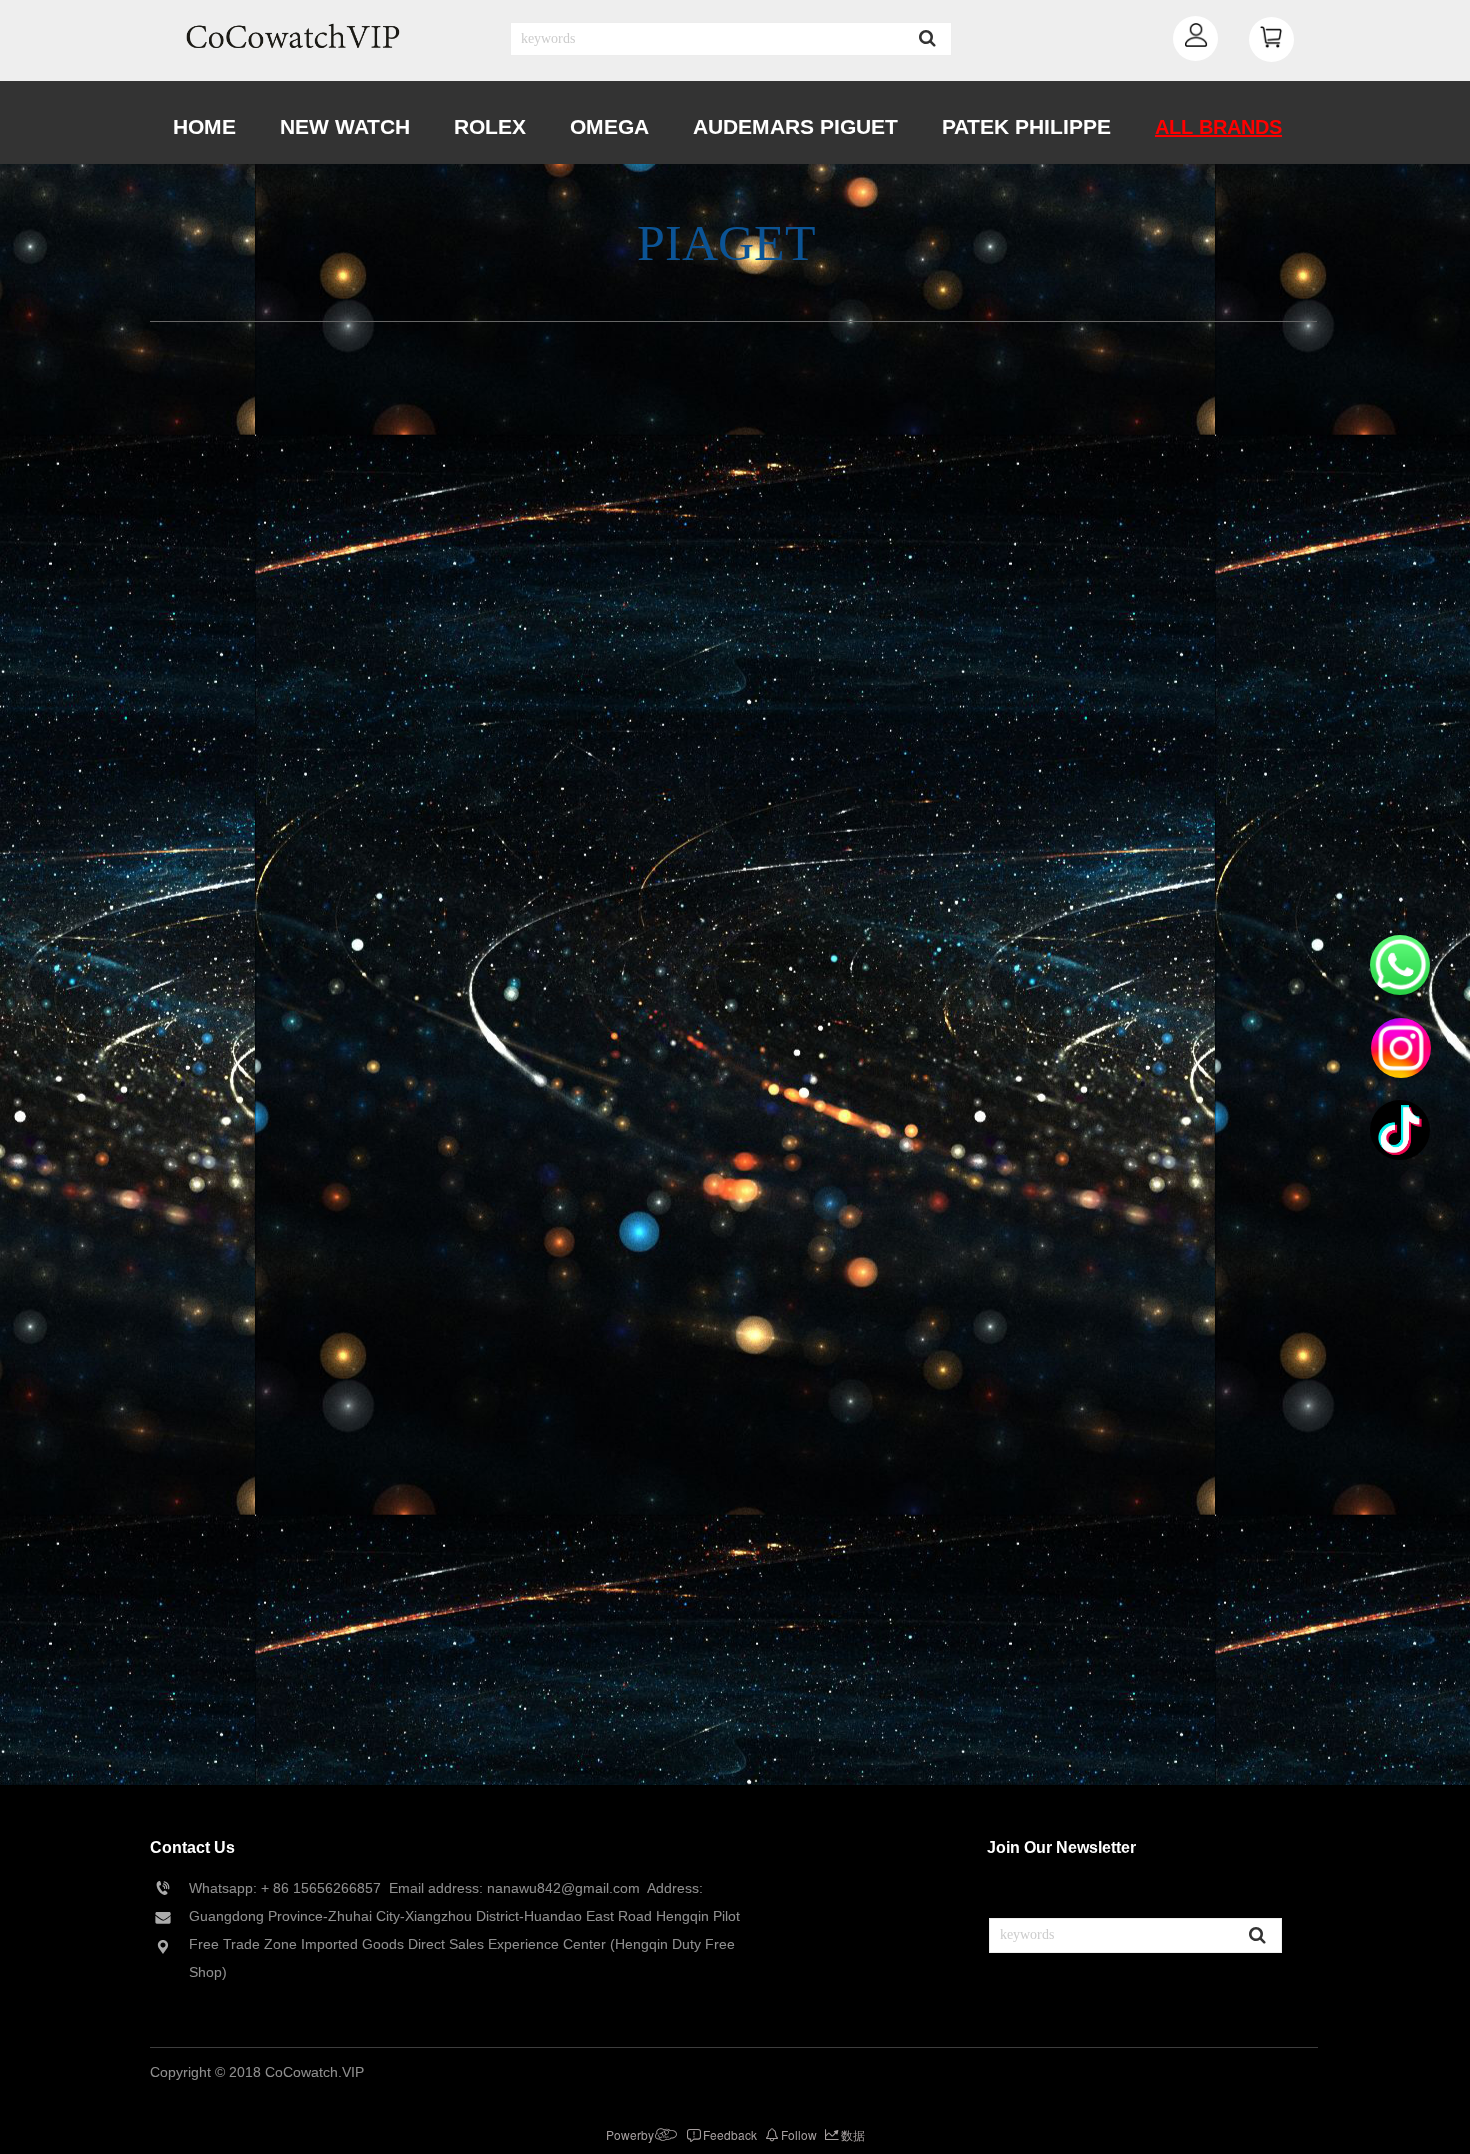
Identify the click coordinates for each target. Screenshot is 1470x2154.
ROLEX (490, 126)
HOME (204, 126)
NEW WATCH (345, 126)
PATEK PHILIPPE (1026, 126)
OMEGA (609, 126)
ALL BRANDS (1218, 127)
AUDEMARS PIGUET (795, 126)
